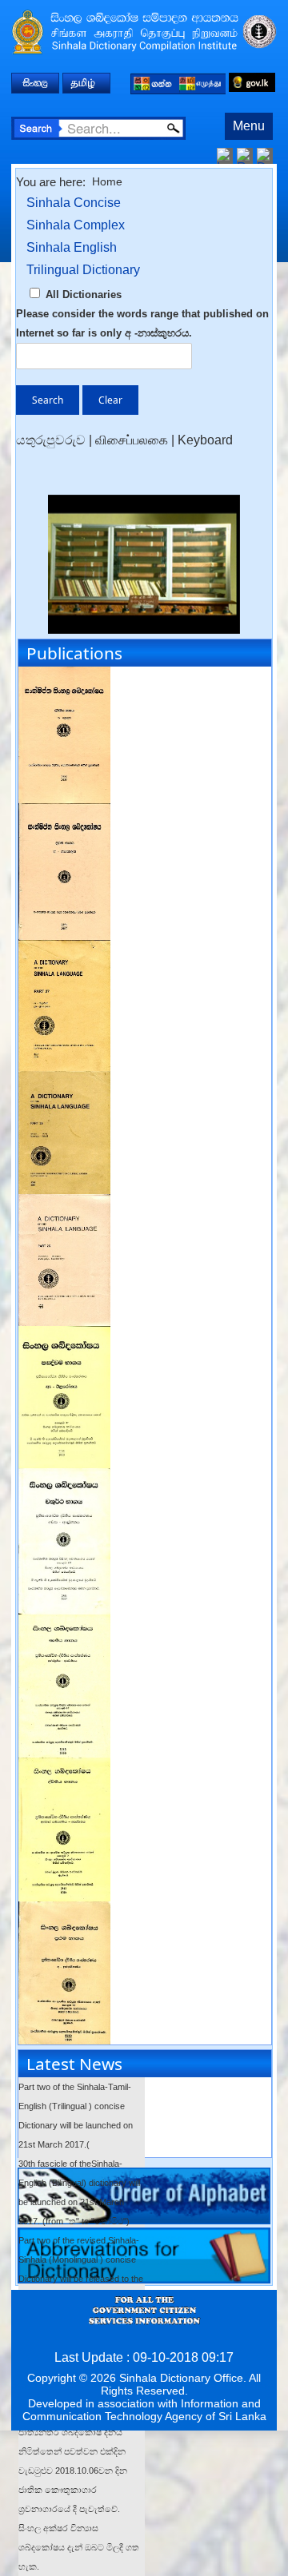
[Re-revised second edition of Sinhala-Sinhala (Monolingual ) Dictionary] (64, 1335)
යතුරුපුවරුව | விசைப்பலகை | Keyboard (124, 440)
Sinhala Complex (76, 225)
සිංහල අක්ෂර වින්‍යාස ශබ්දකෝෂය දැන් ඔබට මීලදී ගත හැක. (79, 2547)
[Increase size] (225, 155)
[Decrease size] (265, 155)
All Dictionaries (82, 295)
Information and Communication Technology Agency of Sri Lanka (144, 2410)
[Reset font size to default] (245, 155)
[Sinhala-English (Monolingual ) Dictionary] (64, 949)
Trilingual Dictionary (83, 270)
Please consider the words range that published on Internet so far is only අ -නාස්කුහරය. (142, 323)
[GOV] (252, 82)
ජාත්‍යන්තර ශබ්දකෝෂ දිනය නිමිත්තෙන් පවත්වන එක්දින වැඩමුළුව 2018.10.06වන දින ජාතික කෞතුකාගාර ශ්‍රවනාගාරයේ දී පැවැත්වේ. (73, 2470)
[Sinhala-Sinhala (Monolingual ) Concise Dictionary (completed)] (64, 676)
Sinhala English (72, 247)
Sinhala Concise (74, 203)
